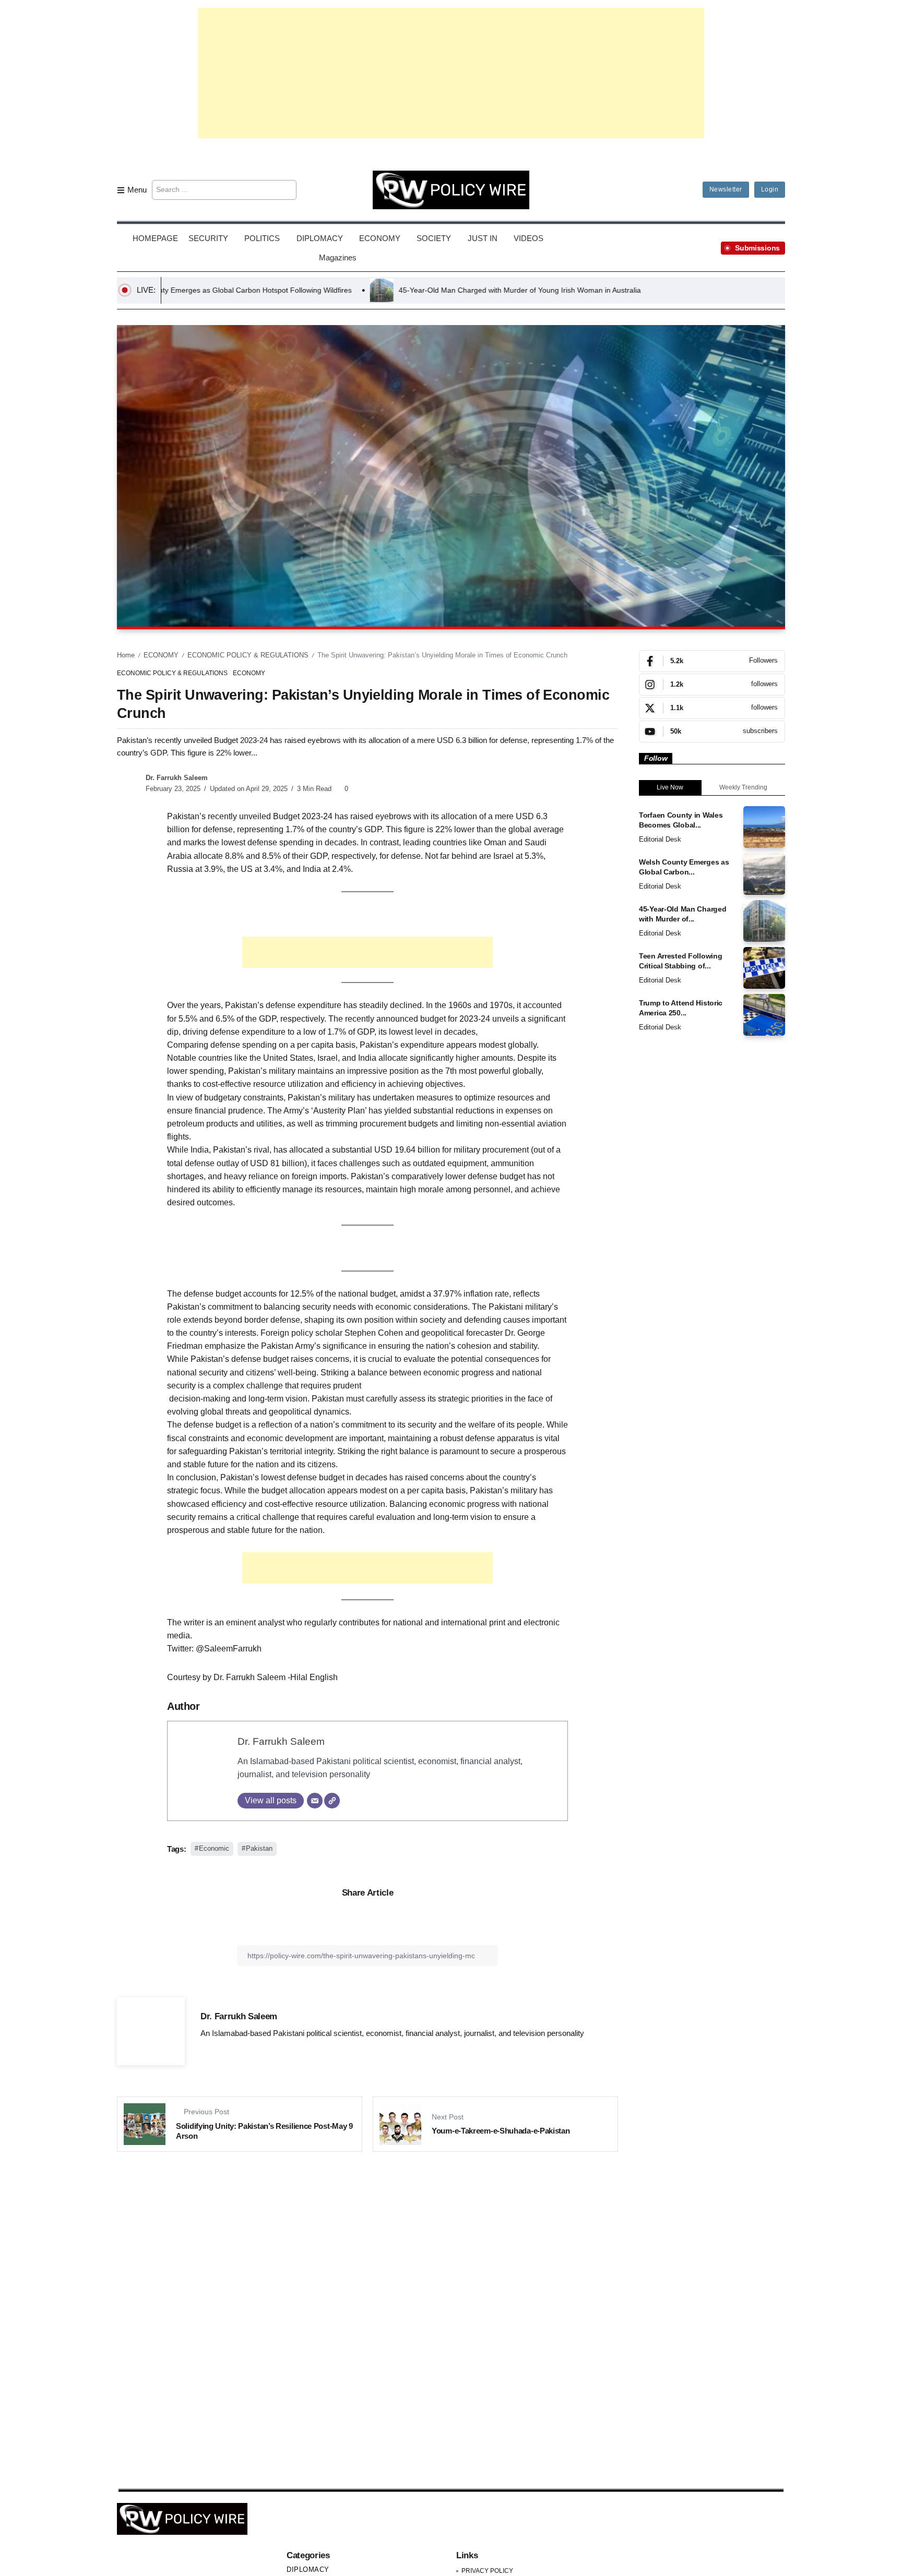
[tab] (670, 788)
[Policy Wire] (451, 189)
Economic (214, 1848)
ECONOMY (161, 655)
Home (126, 655)
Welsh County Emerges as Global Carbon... (684, 867)
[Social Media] (712, 661)
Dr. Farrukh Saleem (177, 778)
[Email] (315, 1801)
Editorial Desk (660, 839)
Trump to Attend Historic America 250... (681, 1008)
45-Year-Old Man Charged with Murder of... (683, 914)
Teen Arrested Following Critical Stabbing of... (680, 961)
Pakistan (259, 1848)
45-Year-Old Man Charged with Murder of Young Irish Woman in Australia (370, 290)
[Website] (332, 1801)
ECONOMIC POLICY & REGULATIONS (248, 655)
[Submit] (287, 190)
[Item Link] (764, 827)
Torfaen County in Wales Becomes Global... (681, 820)
